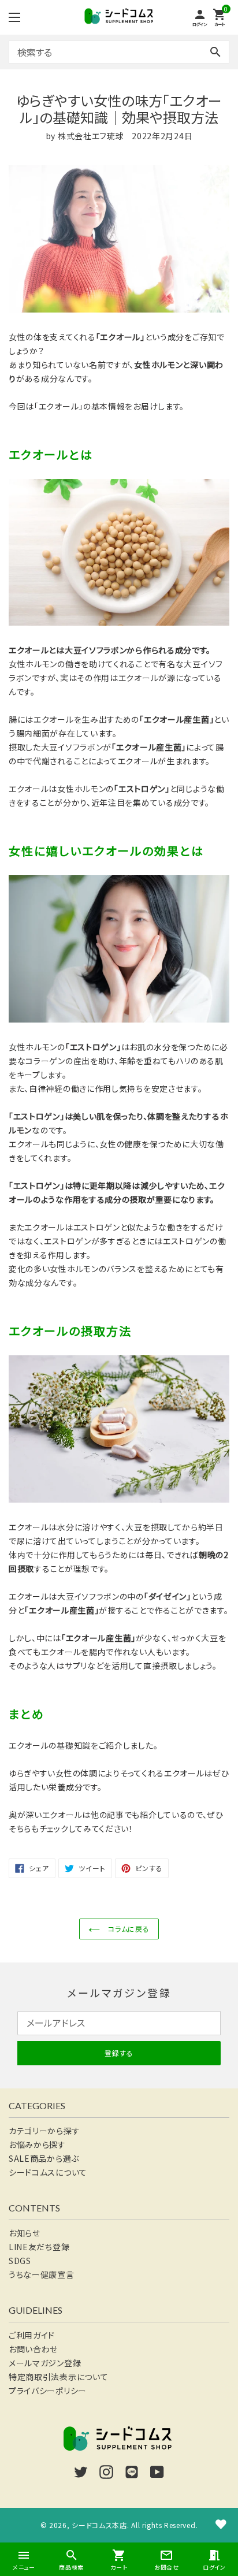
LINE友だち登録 (39, 2247)
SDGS (20, 2261)
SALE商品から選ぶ (44, 2158)
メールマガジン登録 (45, 2363)
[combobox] (119, 52)
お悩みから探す (37, 2144)
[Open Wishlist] (221, 2524)
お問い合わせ (33, 2349)
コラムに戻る (128, 1929)
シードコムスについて (48, 2172)
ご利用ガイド (32, 2335)
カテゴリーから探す (44, 2131)
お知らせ (25, 2233)
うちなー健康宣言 (42, 2274)
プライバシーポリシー (48, 2391)
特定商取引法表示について (58, 2377)
